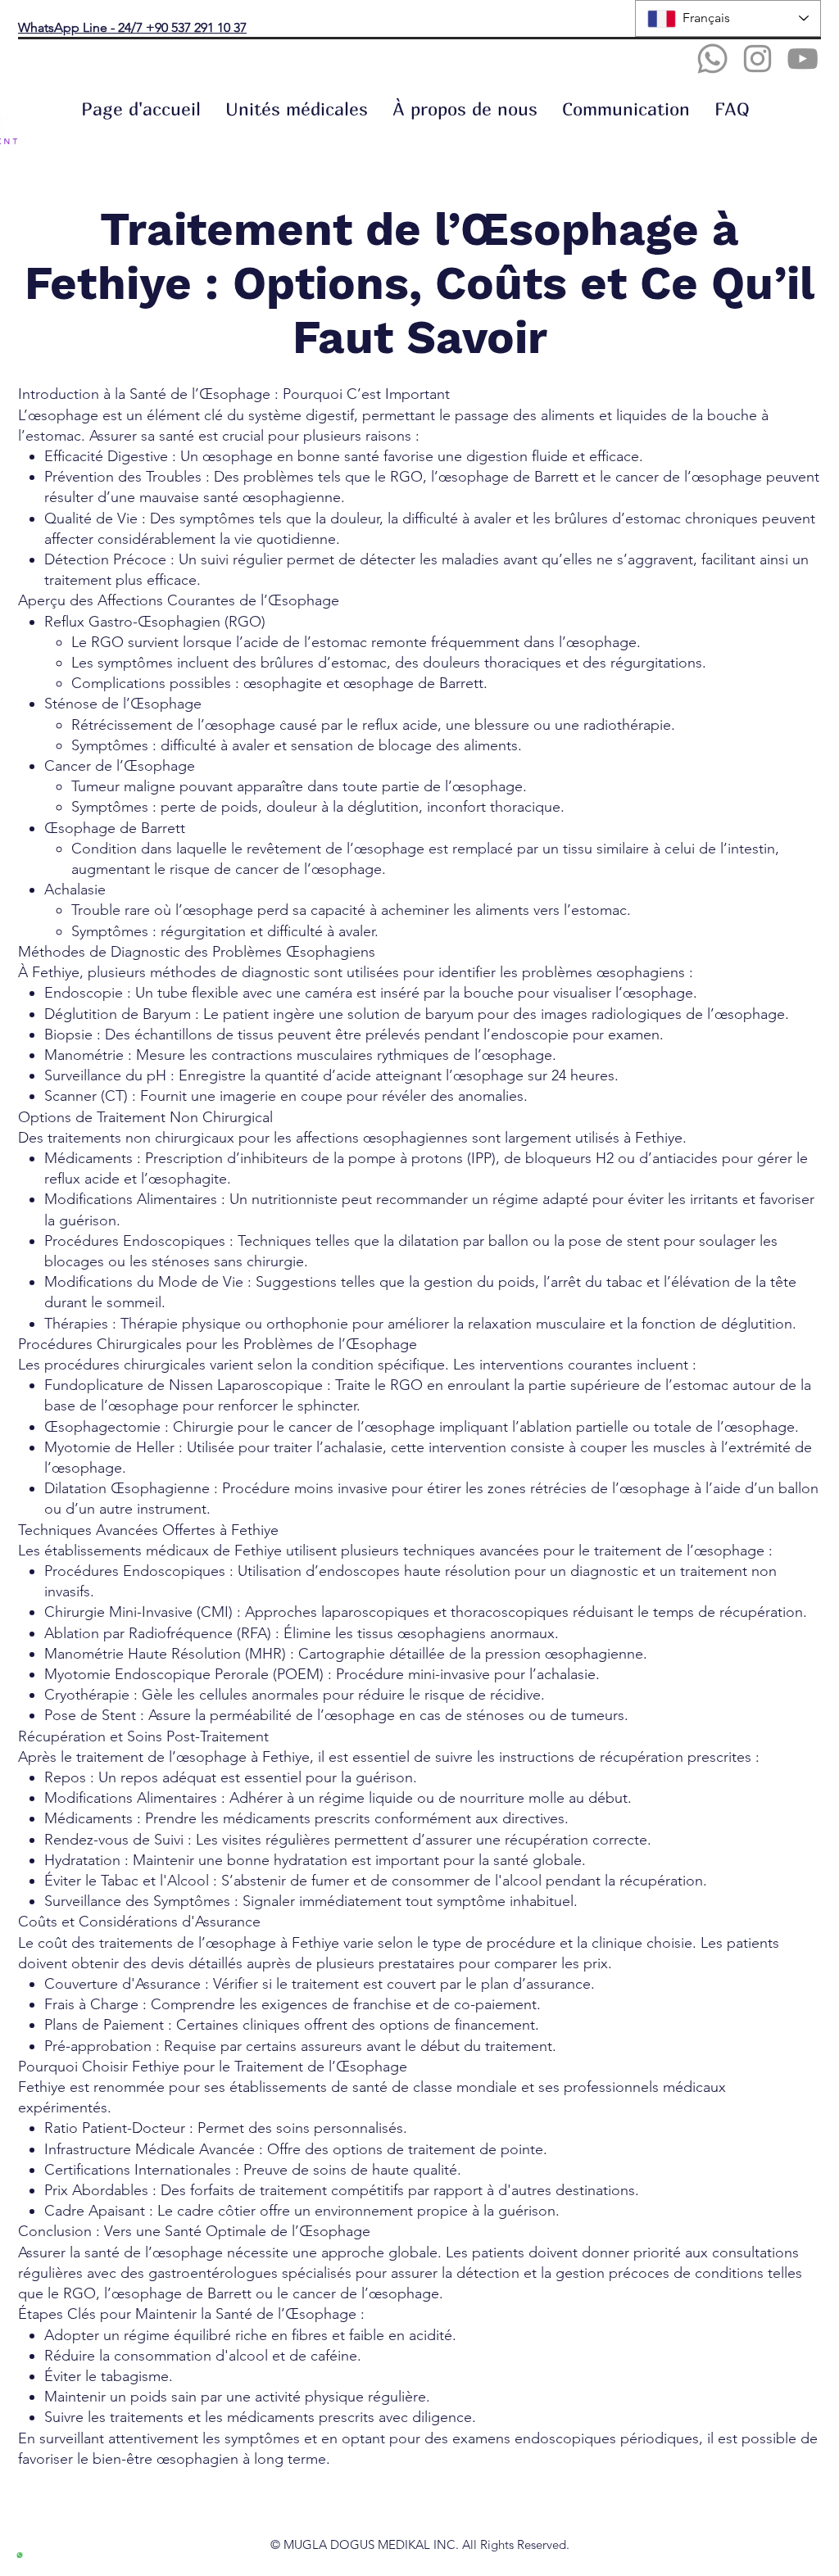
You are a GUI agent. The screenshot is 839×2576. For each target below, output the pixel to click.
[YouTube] (803, 59)
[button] (297, 109)
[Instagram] (757, 59)
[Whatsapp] (712, 59)
